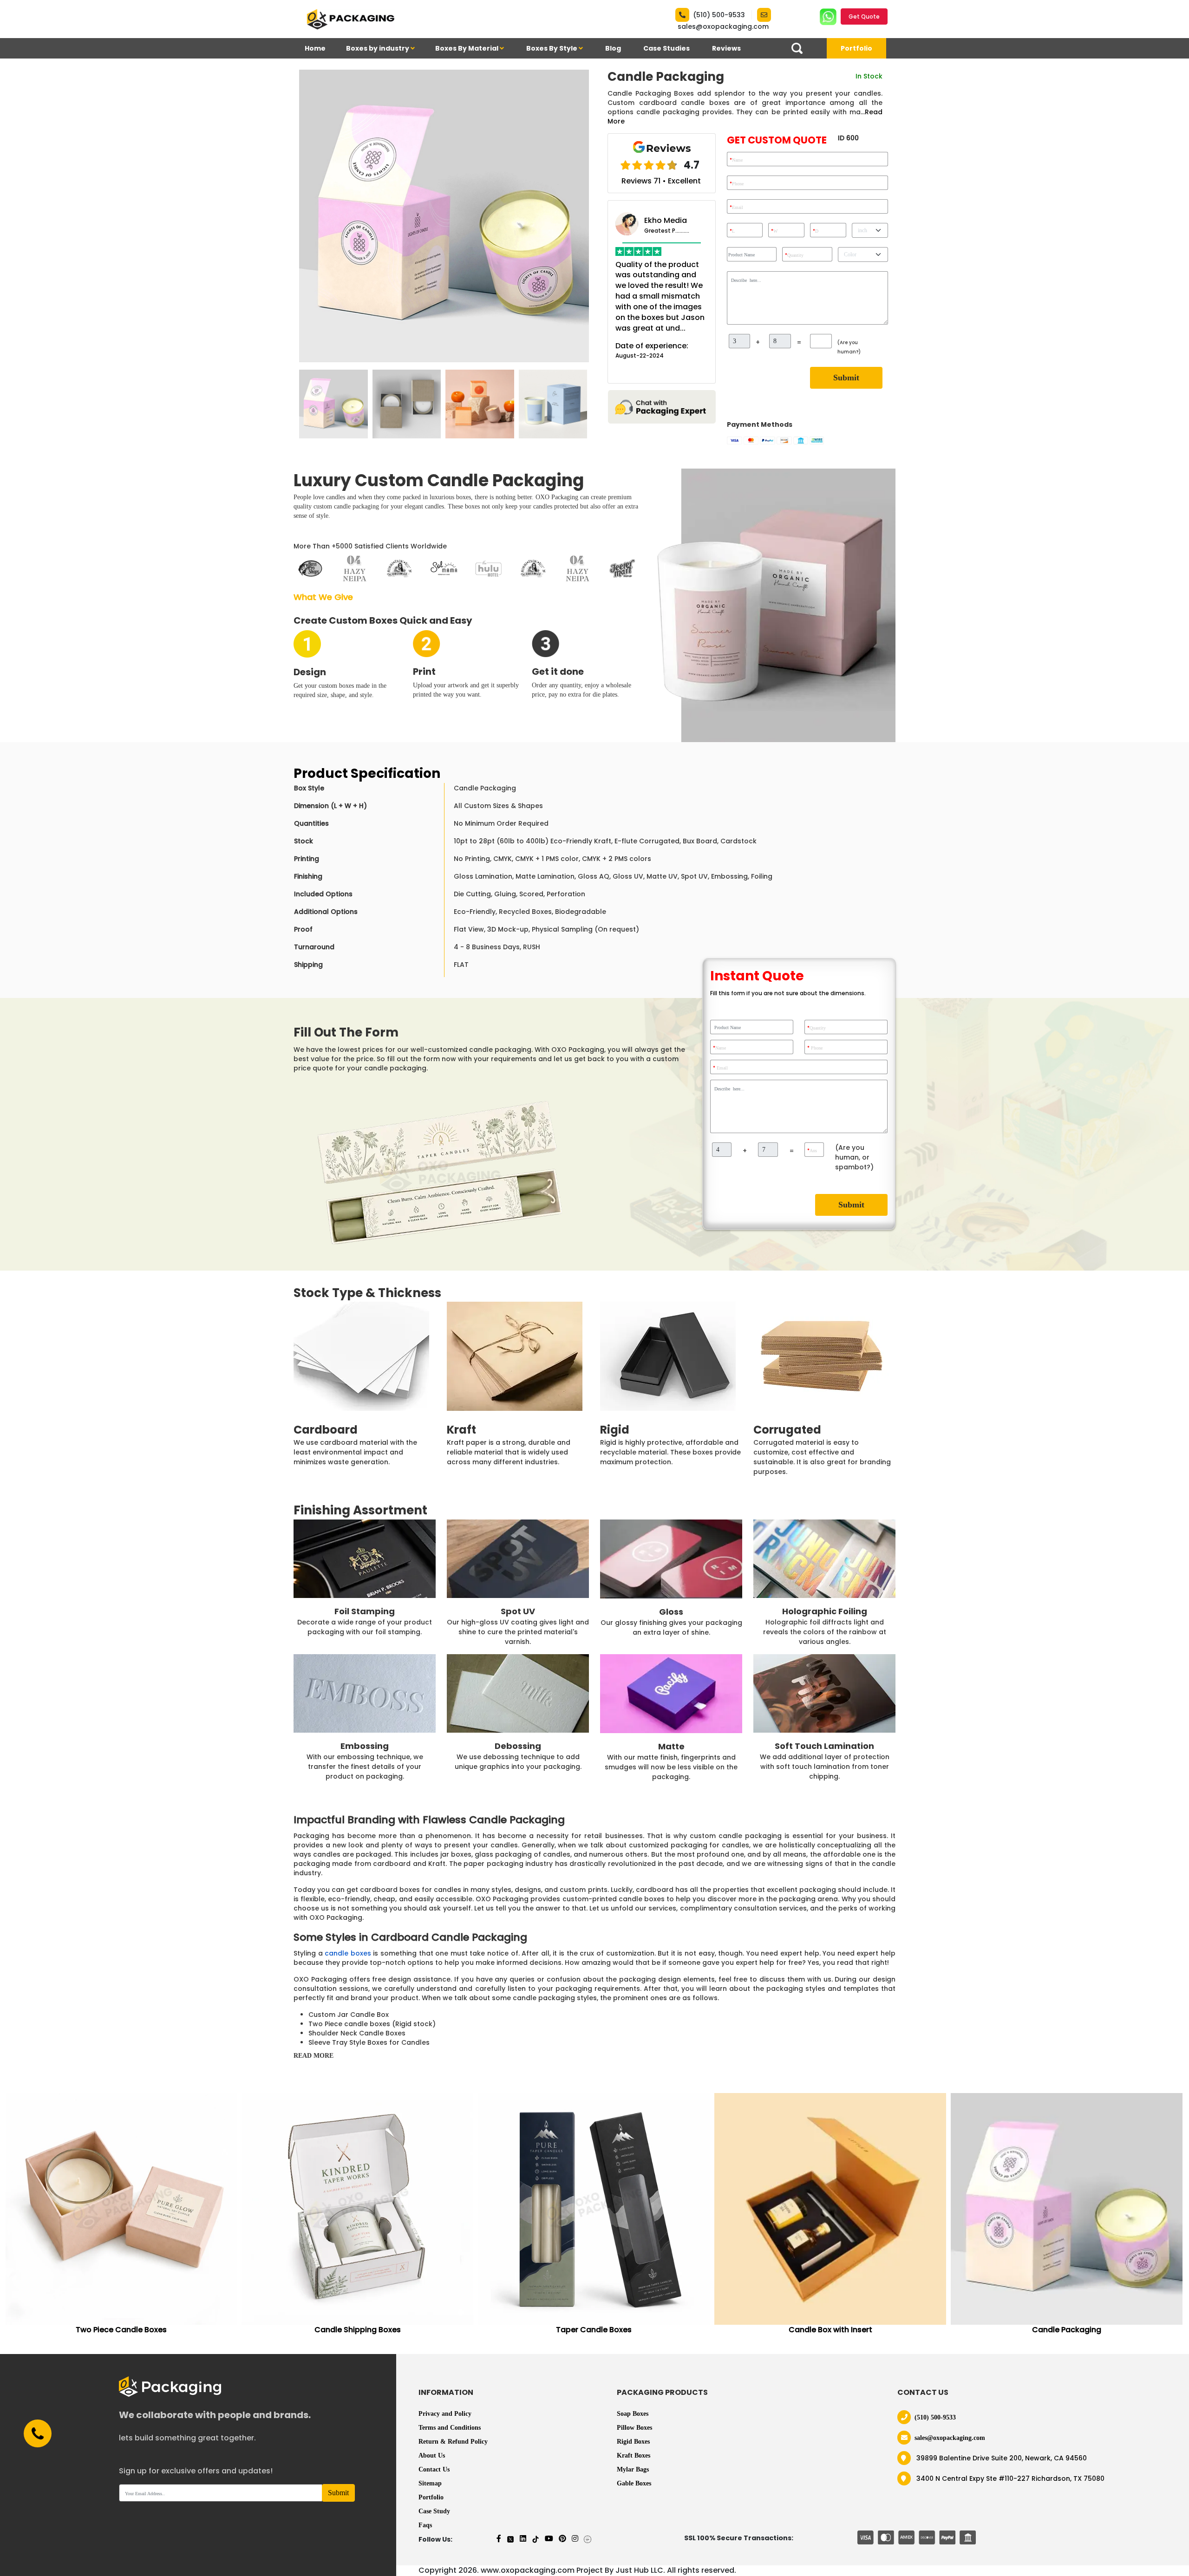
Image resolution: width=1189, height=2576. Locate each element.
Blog (613, 48)
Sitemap (430, 2483)
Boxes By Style (552, 48)
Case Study (434, 2511)
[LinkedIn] (523, 2539)
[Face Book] (499, 2539)
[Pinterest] (562, 2539)
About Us (432, 2455)
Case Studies (666, 48)
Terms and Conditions (450, 2428)
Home (315, 48)
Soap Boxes (633, 2414)
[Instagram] (575, 2539)
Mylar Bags (633, 2469)
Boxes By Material (467, 48)
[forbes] (588, 2539)
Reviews (726, 48)
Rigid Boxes (633, 2442)
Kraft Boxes (634, 2455)
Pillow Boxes (634, 2428)
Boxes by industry (378, 48)
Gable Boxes (634, 2483)
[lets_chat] (662, 406)
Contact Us (434, 2469)
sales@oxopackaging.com (723, 26)
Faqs (425, 2525)
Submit (846, 378)
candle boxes (348, 1953)
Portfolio (856, 48)
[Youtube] (549, 2539)
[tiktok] (536, 2539)
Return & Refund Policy (453, 2442)
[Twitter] (510, 2539)
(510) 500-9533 (719, 15)
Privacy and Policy (445, 2414)
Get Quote (864, 16)
